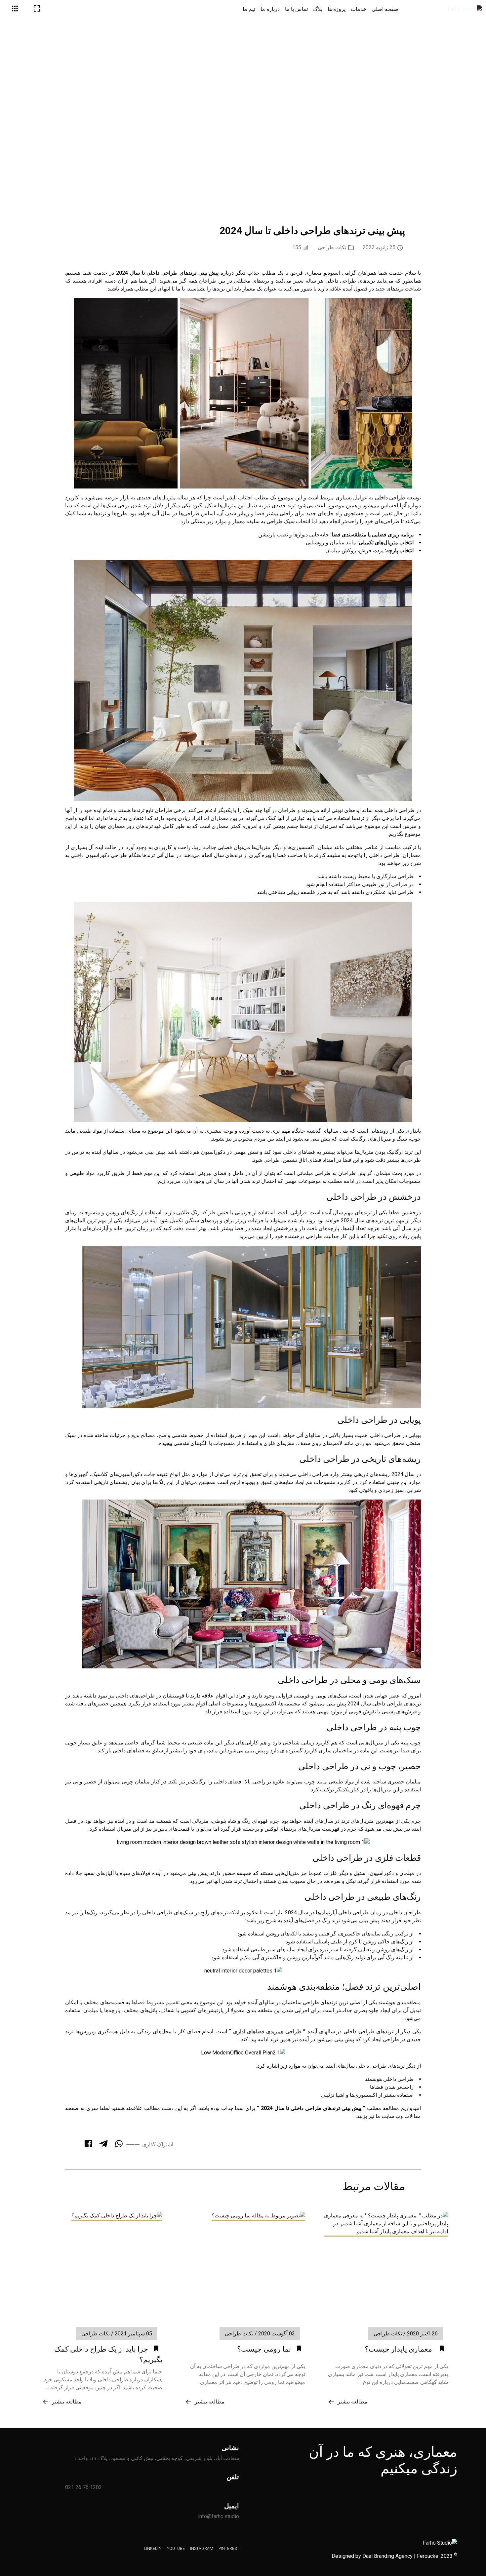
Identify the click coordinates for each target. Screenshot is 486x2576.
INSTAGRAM (462, 97)
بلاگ (318, 9)
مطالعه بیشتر (352, 2402)
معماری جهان (110, 826)
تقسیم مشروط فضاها (156, 2002)
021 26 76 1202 (83, 2487)
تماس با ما (296, 9)
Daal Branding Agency (387, 2556)
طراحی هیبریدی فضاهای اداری (267, 2031)
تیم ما (249, 9)
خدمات (359, 9)
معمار (239, 521)
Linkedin (462, 146)
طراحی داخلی (390, 498)
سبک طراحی (281, 521)
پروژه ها (337, 9)
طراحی (399, 884)
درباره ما (270, 9)
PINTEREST (462, 70)
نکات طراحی (332, 247)
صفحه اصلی (385, 9)
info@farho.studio (219, 2516)
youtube (462, 123)
